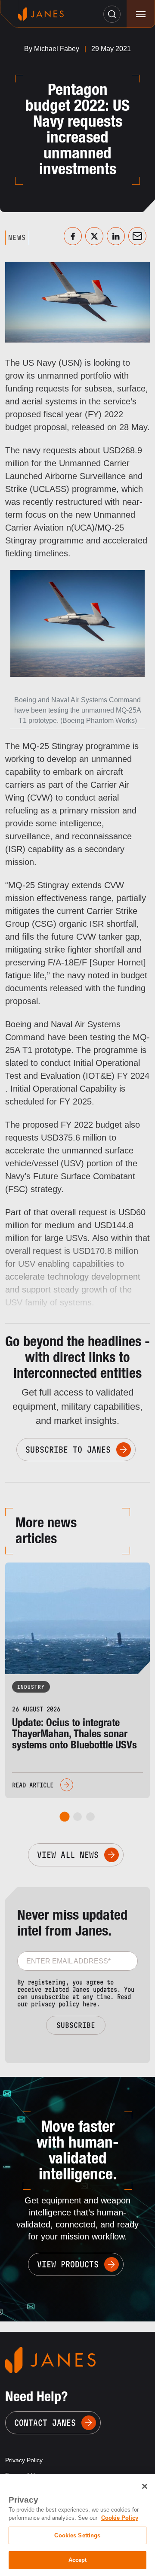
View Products (68, 2264)
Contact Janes (45, 2423)
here (90, 2004)
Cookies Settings (77, 2535)
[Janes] (41, 14)
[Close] (145, 2486)
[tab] (65, 1817)
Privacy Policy (24, 2460)
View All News (68, 1855)
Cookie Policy (120, 2518)
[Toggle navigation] (141, 14)
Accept (78, 2560)
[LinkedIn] (116, 236)
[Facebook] (73, 236)
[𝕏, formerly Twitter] (94, 236)
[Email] (137, 236)
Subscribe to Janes (68, 1450)
